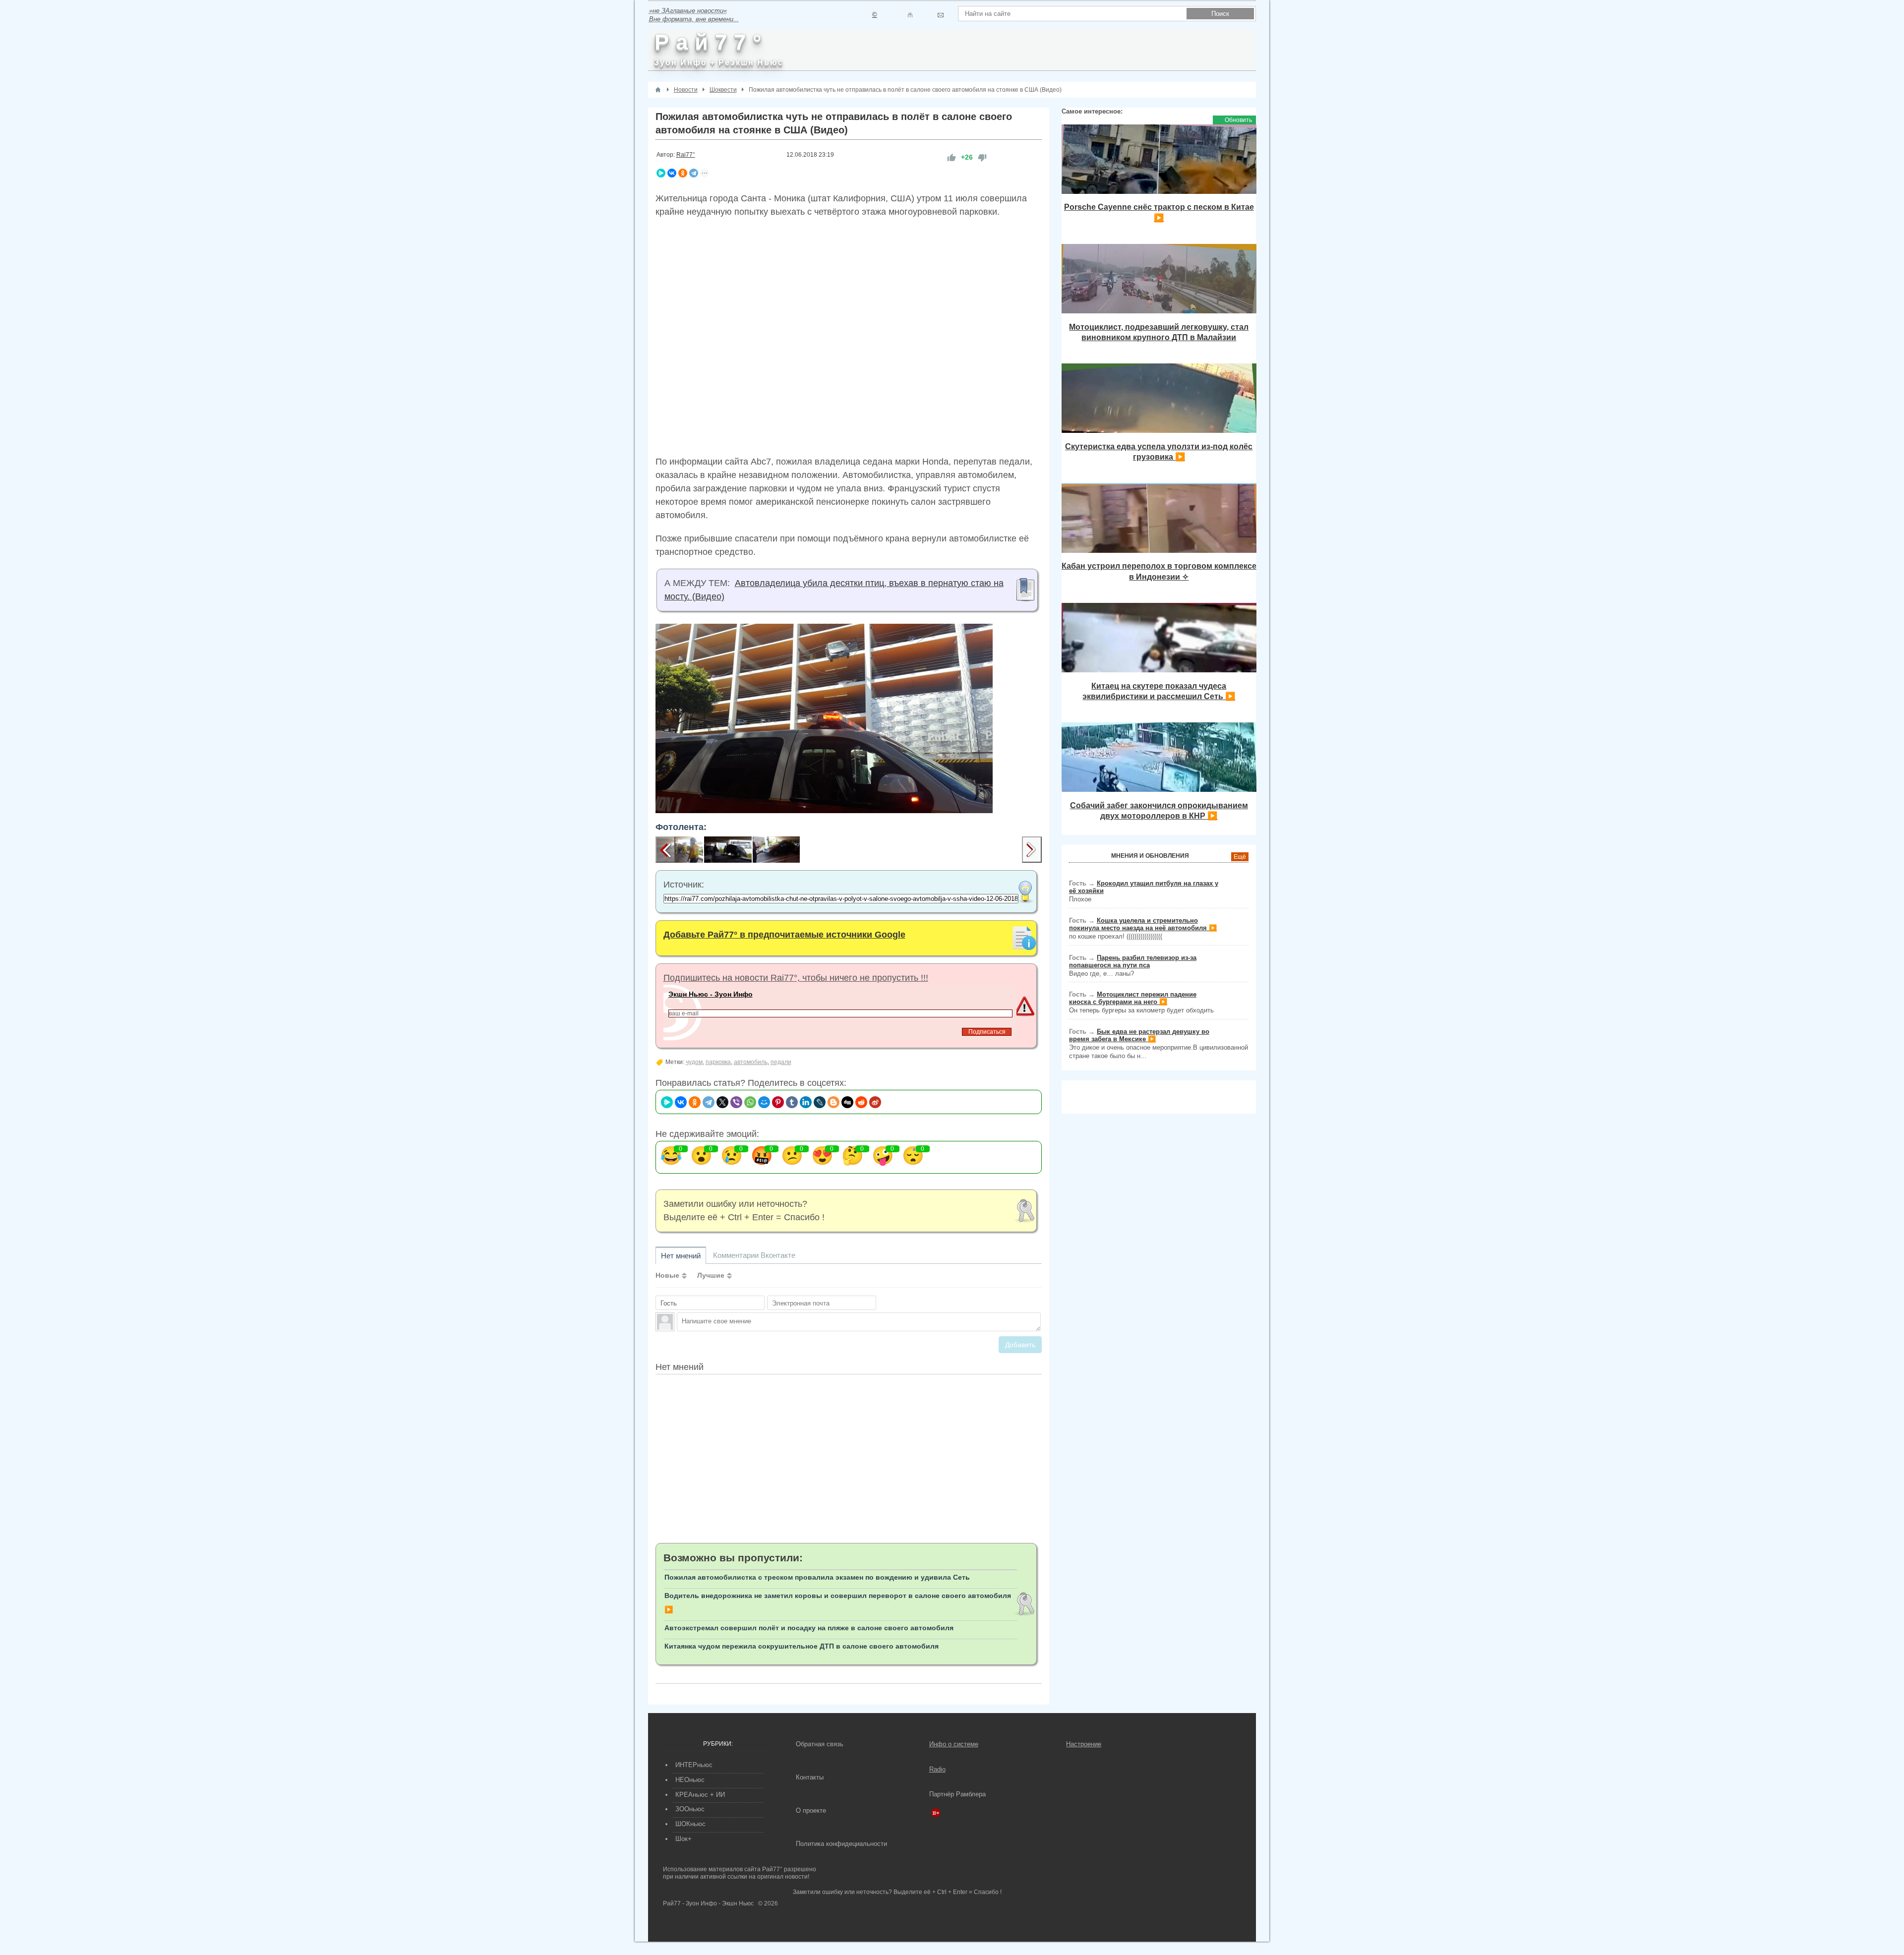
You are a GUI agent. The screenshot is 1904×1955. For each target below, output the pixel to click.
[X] (722, 1102)
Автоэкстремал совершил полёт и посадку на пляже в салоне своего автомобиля (809, 1628)
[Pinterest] (778, 1102)
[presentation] (665, 850)
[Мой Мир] (764, 1102)
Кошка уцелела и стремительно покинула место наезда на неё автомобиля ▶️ (1143, 924)
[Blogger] (833, 1102)
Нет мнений (681, 1256)
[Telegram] (694, 173)
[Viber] (736, 1102)
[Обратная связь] (940, 15)
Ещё (1240, 857)
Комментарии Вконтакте (754, 1255)
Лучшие (711, 1275)
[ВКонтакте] (672, 173)
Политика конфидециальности (841, 1844)
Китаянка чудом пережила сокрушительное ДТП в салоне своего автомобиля (802, 1646)
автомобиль (751, 1062)
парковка (718, 1062)
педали (781, 1062)
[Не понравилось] (982, 157)
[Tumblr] (792, 1102)
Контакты (810, 1777)
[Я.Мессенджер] (661, 173)
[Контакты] (910, 15)
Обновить (1238, 120)
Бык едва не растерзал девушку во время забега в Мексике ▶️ (1139, 1035)
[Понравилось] (952, 157)
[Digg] (847, 1102)
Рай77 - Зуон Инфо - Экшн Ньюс (708, 1903)
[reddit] (861, 1102)
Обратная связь (820, 1744)
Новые (667, 1275)
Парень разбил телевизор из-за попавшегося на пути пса (1133, 961)
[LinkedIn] (806, 1102)
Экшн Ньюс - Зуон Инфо (711, 994)
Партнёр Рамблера (957, 1794)
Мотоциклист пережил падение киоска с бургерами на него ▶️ (1133, 998)
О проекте (811, 1810)
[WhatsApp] (750, 1102)
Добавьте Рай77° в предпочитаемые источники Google (784, 935)
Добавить (1020, 1345)
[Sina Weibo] (875, 1102)
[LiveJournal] (820, 1102)
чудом (694, 1062)
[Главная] (658, 90)
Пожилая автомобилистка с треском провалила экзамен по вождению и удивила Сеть (817, 1577)
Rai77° (686, 155)
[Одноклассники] (683, 173)
